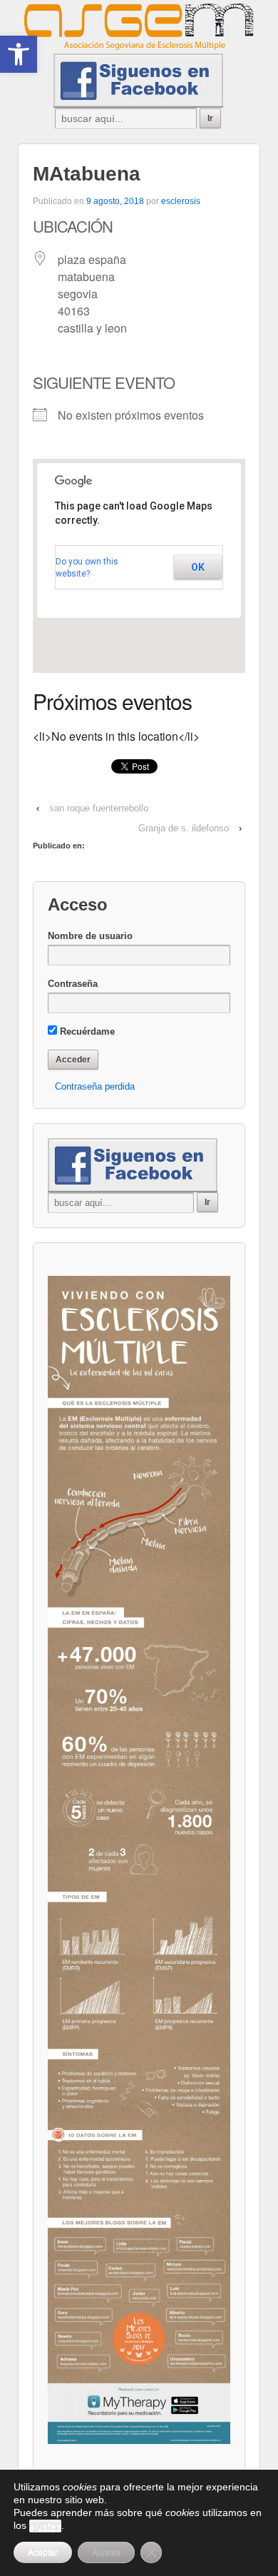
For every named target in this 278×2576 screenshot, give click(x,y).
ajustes (45, 2526)
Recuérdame (86, 1031)
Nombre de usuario (90, 936)
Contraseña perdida (95, 1086)
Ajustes (106, 2552)
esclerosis (181, 201)
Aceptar (43, 2552)
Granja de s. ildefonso (184, 828)
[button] (19, 54)
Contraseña (73, 984)
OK (198, 567)
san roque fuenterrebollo (99, 808)
